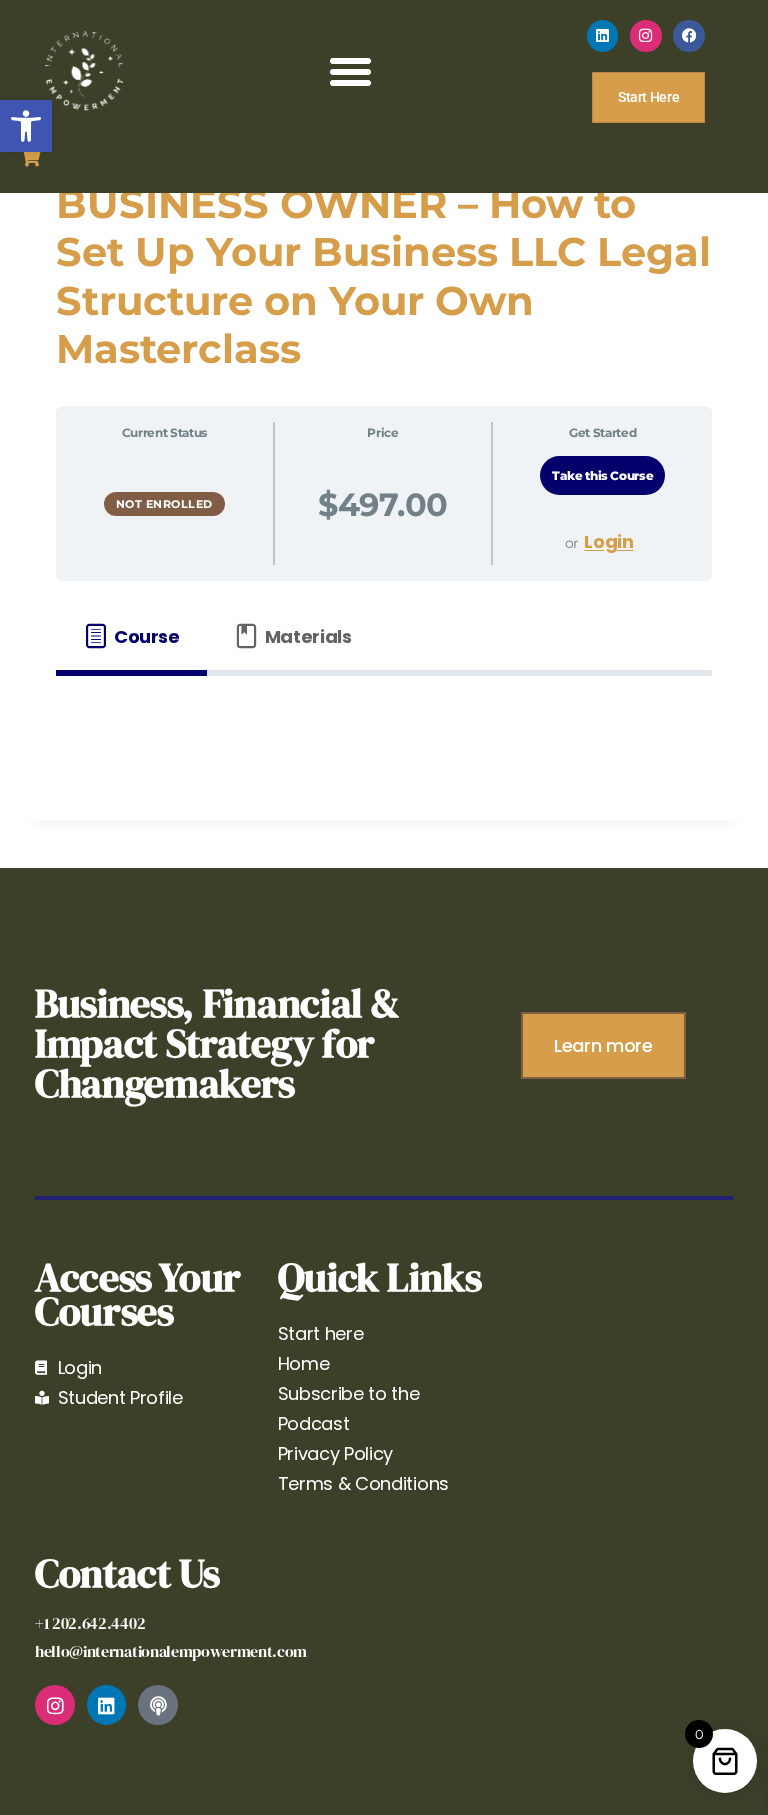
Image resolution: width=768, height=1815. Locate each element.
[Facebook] (689, 36)
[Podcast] (158, 1705)
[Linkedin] (603, 36)
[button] (26, 126)
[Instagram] (646, 36)
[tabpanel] (384, 724)
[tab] (131, 636)
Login (608, 541)
